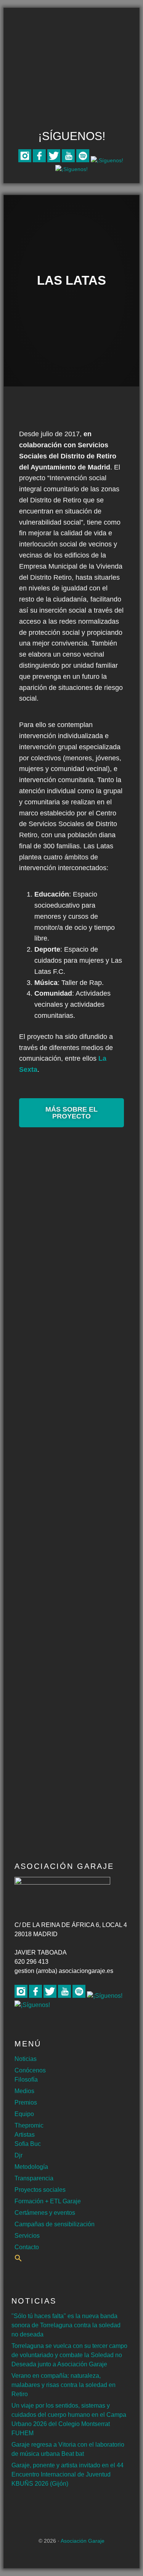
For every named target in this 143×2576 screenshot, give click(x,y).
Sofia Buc (28, 2144)
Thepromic (29, 2125)
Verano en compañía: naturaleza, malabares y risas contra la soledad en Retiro (63, 2385)
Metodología (31, 2167)
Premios (26, 2102)
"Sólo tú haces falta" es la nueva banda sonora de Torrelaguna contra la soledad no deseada (66, 2325)
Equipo (24, 2114)
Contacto (27, 2247)
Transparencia (34, 2178)
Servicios (27, 2236)
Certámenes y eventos (45, 2213)
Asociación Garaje (72, 37)
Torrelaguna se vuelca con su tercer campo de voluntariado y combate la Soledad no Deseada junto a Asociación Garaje (69, 2355)
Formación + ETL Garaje (48, 2201)
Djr (18, 2155)
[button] (18, 2260)
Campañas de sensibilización (55, 2224)
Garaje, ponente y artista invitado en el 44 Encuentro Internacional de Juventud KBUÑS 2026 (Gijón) (67, 2474)
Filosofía (26, 2080)
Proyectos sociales (40, 2190)
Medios (24, 2091)
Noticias (26, 2059)
